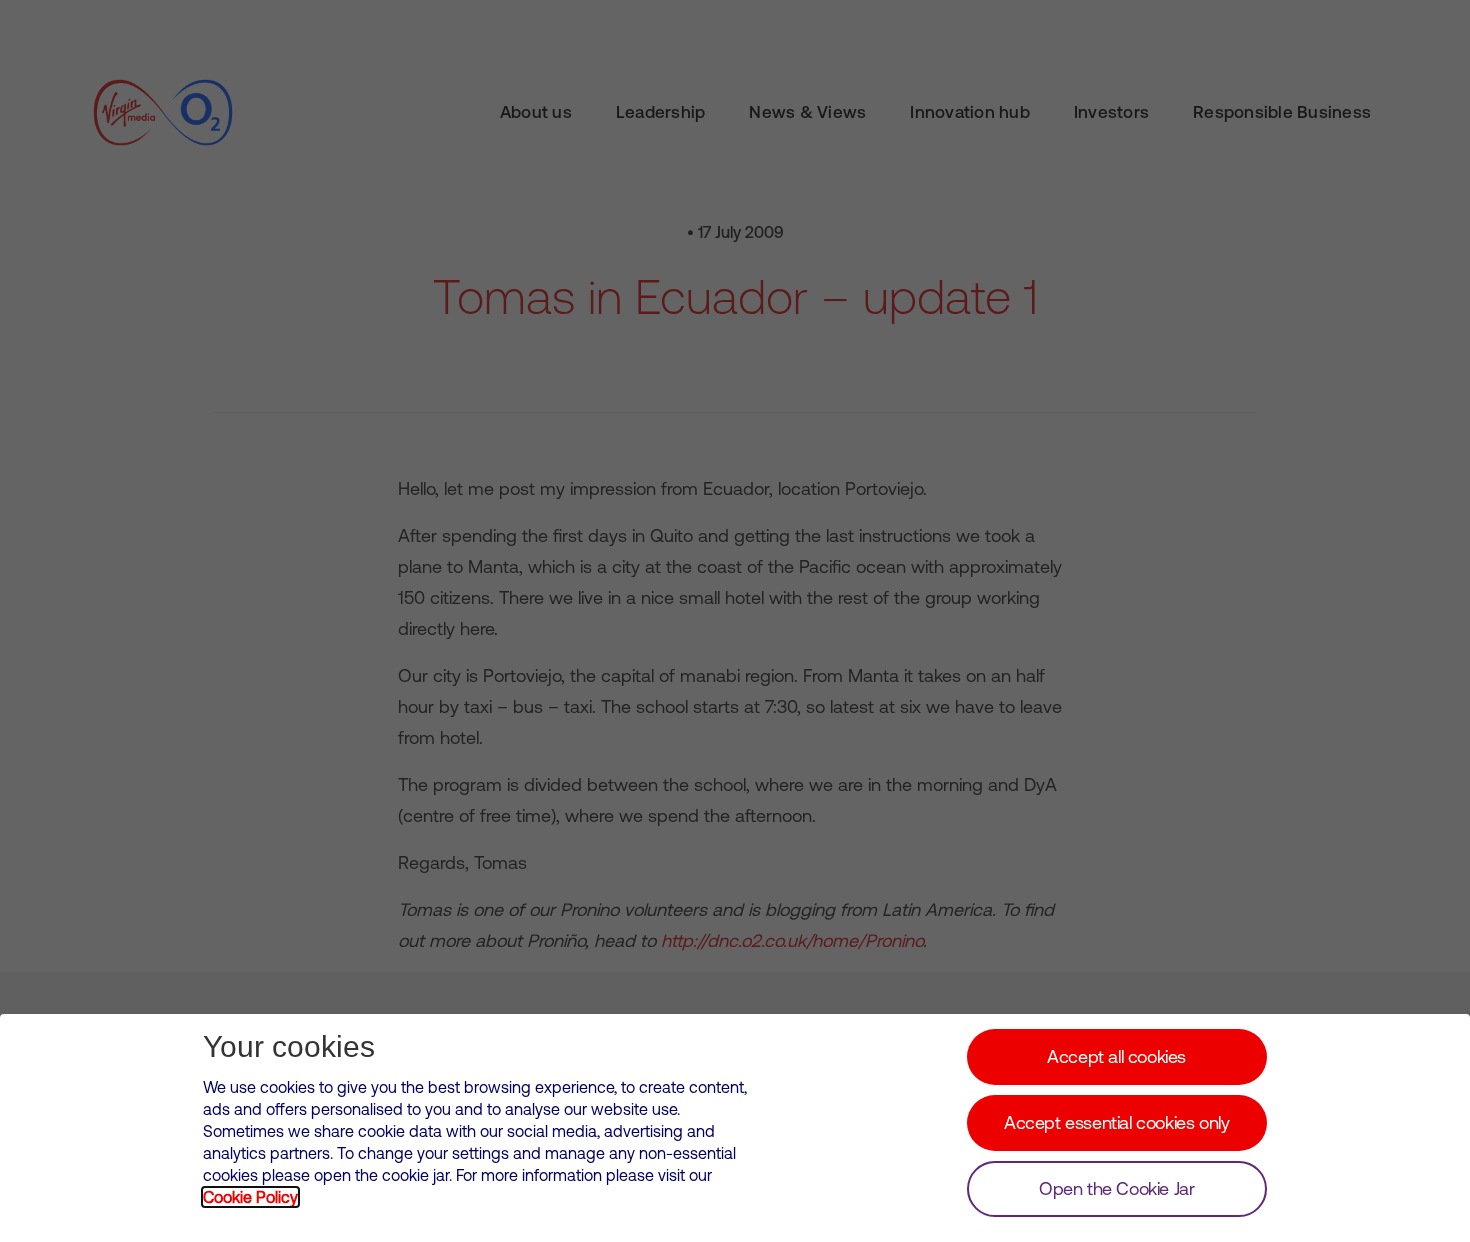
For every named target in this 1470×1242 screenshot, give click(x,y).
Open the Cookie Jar (1116, 1188)
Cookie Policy (250, 1197)
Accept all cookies (1116, 1056)
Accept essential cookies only (1116, 1122)
